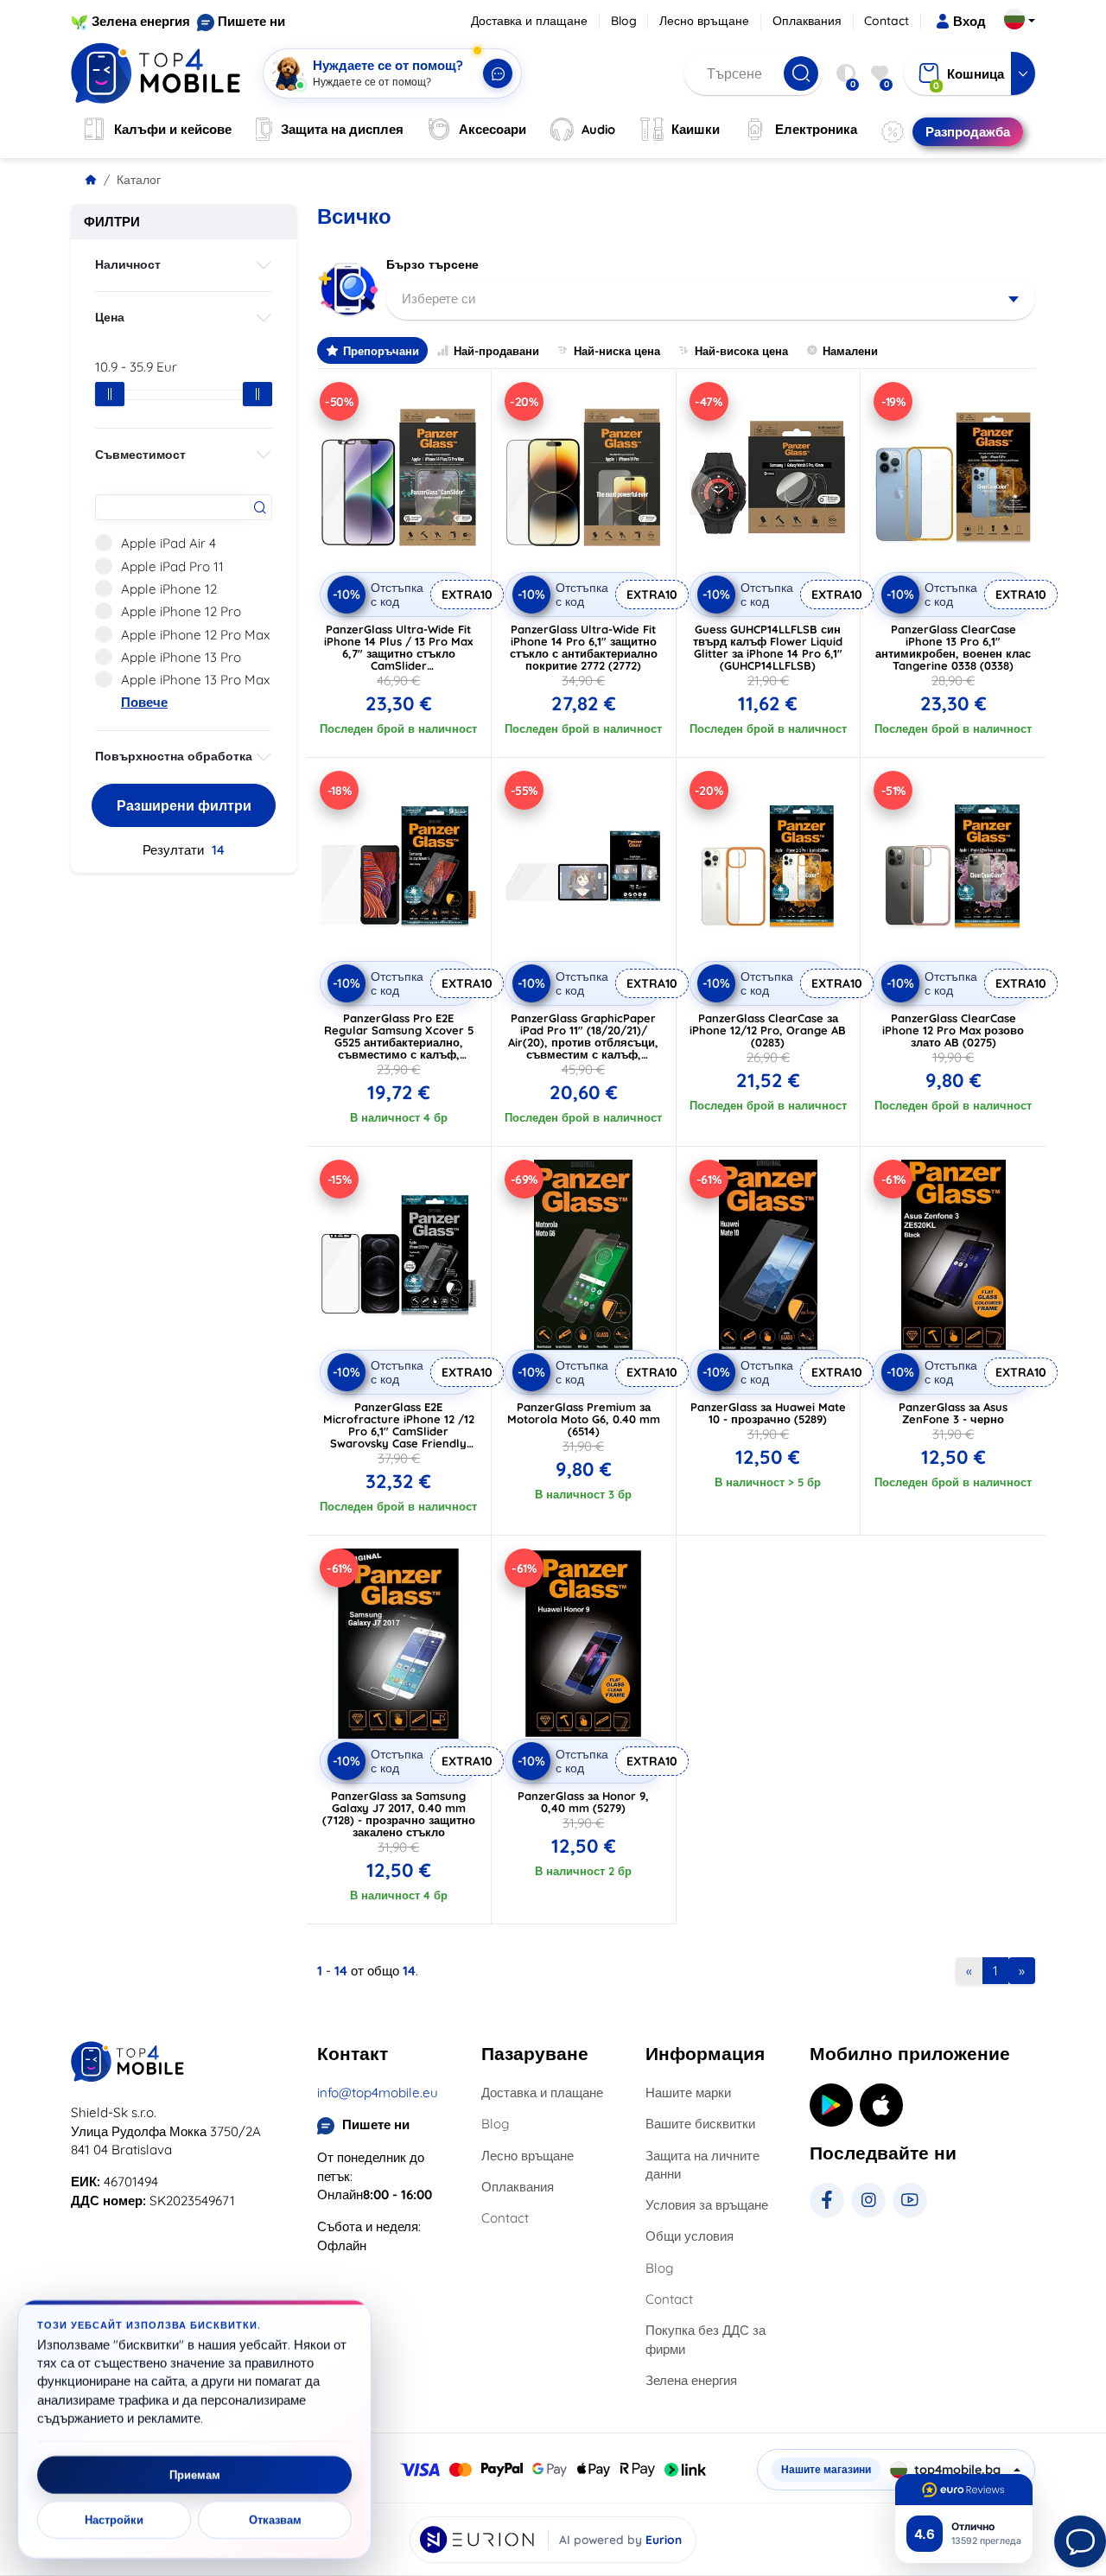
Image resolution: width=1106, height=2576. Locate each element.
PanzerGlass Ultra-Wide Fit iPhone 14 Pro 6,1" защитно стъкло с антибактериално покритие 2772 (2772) (584, 647)
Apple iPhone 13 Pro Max (195, 680)
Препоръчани (381, 351)
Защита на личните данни (702, 2165)
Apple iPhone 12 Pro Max (195, 635)
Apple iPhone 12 (169, 589)
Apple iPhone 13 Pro (181, 657)
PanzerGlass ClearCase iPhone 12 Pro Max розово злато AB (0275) (953, 1030)
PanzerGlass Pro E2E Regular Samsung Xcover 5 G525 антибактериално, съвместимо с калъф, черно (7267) (399, 1042)
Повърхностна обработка (174, 756)
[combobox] (711, 299)
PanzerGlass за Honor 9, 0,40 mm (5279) (583, 1802)
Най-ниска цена (617, 351)
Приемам (195, 2475)
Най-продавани (496, 351)
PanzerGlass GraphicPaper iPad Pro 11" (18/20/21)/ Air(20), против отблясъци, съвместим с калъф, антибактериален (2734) (583, 1042)
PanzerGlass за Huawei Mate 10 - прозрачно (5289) (768, 1413)
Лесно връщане (704, 21)
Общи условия (690, 2236)
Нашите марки (688, 2093)
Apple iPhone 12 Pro (181, 611)
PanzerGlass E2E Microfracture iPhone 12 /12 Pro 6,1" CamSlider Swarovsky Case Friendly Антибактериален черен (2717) (399, 1437)
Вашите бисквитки (700, 2124)
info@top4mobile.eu (378, 2093)
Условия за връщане (707, 2205)
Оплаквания (807, 21)
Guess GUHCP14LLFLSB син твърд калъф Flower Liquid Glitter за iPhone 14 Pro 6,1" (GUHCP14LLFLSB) (768, 647)
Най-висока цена (741, 351)
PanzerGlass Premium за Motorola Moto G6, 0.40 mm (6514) (584, 1419)
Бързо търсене (432, 264)
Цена (110, 317)
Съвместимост (140, 455)
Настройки (114, 2520)
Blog (624, 21)
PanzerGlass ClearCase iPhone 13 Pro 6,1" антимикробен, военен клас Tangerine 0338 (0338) (953, 647)
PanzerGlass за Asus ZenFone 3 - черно (953, 1413)
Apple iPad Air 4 (168, 543)
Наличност (128, 264)
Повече (144, 702)
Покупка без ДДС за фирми (706, 2339)
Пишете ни (251, 21)
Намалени (850, 351)
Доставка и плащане (529, 21)
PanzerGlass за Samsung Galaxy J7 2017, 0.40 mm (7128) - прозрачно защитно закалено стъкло (399, 1814)
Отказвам (275, 2520)
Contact (887, 21)
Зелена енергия (141, 21)
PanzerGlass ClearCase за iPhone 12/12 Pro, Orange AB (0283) (768, 1030)
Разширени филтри (184, 805)
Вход (969, 21)
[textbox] (711, 299)
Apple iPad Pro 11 (172, 566)
